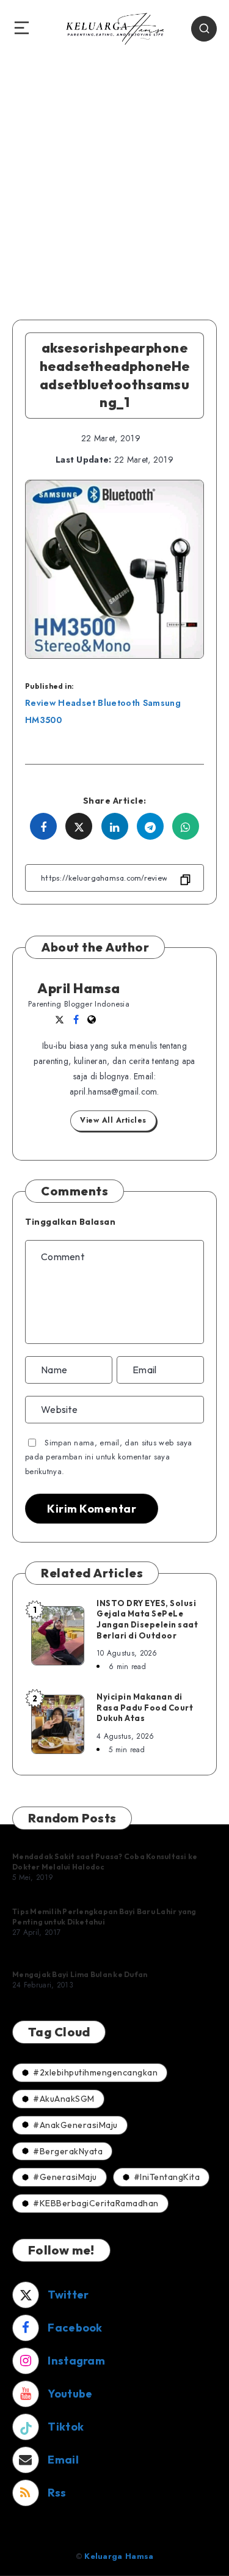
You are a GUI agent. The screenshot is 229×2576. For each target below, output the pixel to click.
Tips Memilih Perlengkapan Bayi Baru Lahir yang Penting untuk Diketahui (104, 1916)
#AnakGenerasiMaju (75, 2125)
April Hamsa (79, 988)
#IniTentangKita (167, 2177)
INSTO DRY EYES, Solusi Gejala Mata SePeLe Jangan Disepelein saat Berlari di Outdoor (147, 1619)
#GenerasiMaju (65, 2177)
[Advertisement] (114, 178)
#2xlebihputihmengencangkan (95, 2072)
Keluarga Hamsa (119, 2556)
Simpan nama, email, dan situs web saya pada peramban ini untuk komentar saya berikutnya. (109, 1457)
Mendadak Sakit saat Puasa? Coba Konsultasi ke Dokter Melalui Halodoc (105, 1861)
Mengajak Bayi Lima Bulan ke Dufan (80, 1974)
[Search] (204, 29)
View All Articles (113, 1120)
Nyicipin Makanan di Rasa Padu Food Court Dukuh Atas (145, 1707)
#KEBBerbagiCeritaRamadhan (96, 2203)
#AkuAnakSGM (64, 2099)
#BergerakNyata (68, 2151)
